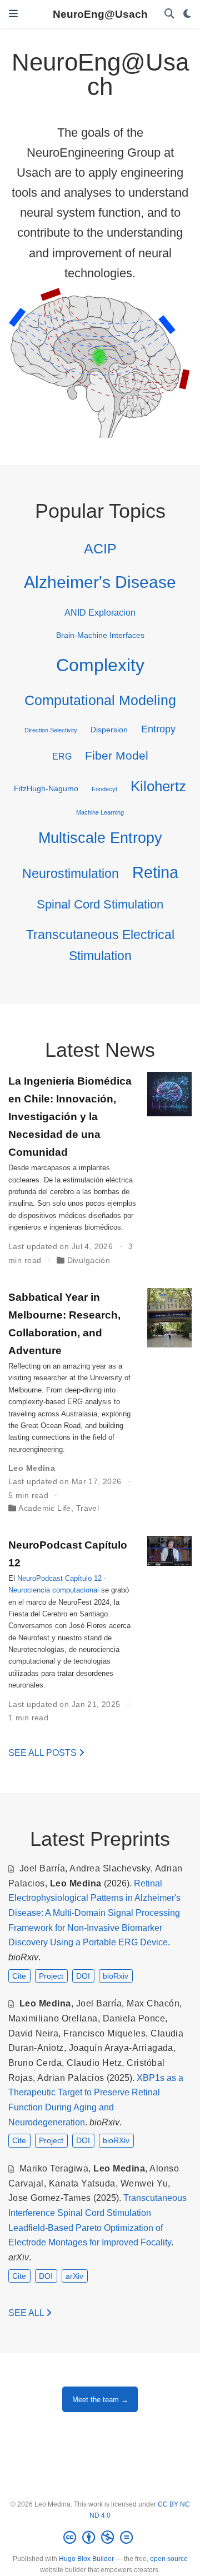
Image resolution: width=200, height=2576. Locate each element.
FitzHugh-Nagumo (46, 788)
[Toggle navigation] (13, 14)
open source (169, 2559)
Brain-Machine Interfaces (100, 635)
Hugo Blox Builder (86, 2559)
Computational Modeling (100, 700)
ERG (62, 756)
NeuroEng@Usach (100, 14)
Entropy (158, 729)
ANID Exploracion (100, 612)
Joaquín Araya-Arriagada (121, 2048)
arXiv (74, 2276)
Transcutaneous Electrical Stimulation (100, 945)
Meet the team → (100, 2400)
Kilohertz (158, 786)
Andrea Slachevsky (110, 1868)
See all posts (44, 1753)
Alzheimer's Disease (100, 582)
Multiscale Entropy (100, 838)
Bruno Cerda (35, 2063)
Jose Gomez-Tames (50, 2198)
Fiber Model (117, 755)
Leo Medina (32, 1468)
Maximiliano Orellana (53, 2018)
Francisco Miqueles (104, 2033)
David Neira (33, 2033)
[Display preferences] (187, 14)
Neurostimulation (71, 873)
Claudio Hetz (94, 2063)
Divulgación (89, 1260)
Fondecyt (104, 789)
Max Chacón (153, 2003)
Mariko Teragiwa (54, 2168)
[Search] (169, 14)
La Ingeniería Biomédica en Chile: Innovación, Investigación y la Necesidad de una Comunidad (70, 1116)
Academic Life (44, 1508)
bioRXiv (116, 2140)
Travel (88, 1508)
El (13, 1578)
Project (51, 1976)
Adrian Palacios (71, 2078)
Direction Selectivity (51, 730)
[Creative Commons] (100, 2538)
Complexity (100, 665)
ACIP (100, 548)
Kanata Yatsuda (82, 2183)
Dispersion (109, 730)
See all (27, 2313)
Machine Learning (100, 812)
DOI (83, 1976)
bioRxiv (116, 1976)
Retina (155, 872)
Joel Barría (42, 1868)
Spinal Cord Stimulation (100, 904)
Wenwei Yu (144, 2183)
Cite (19, 1976)
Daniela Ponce (134, 2018)
